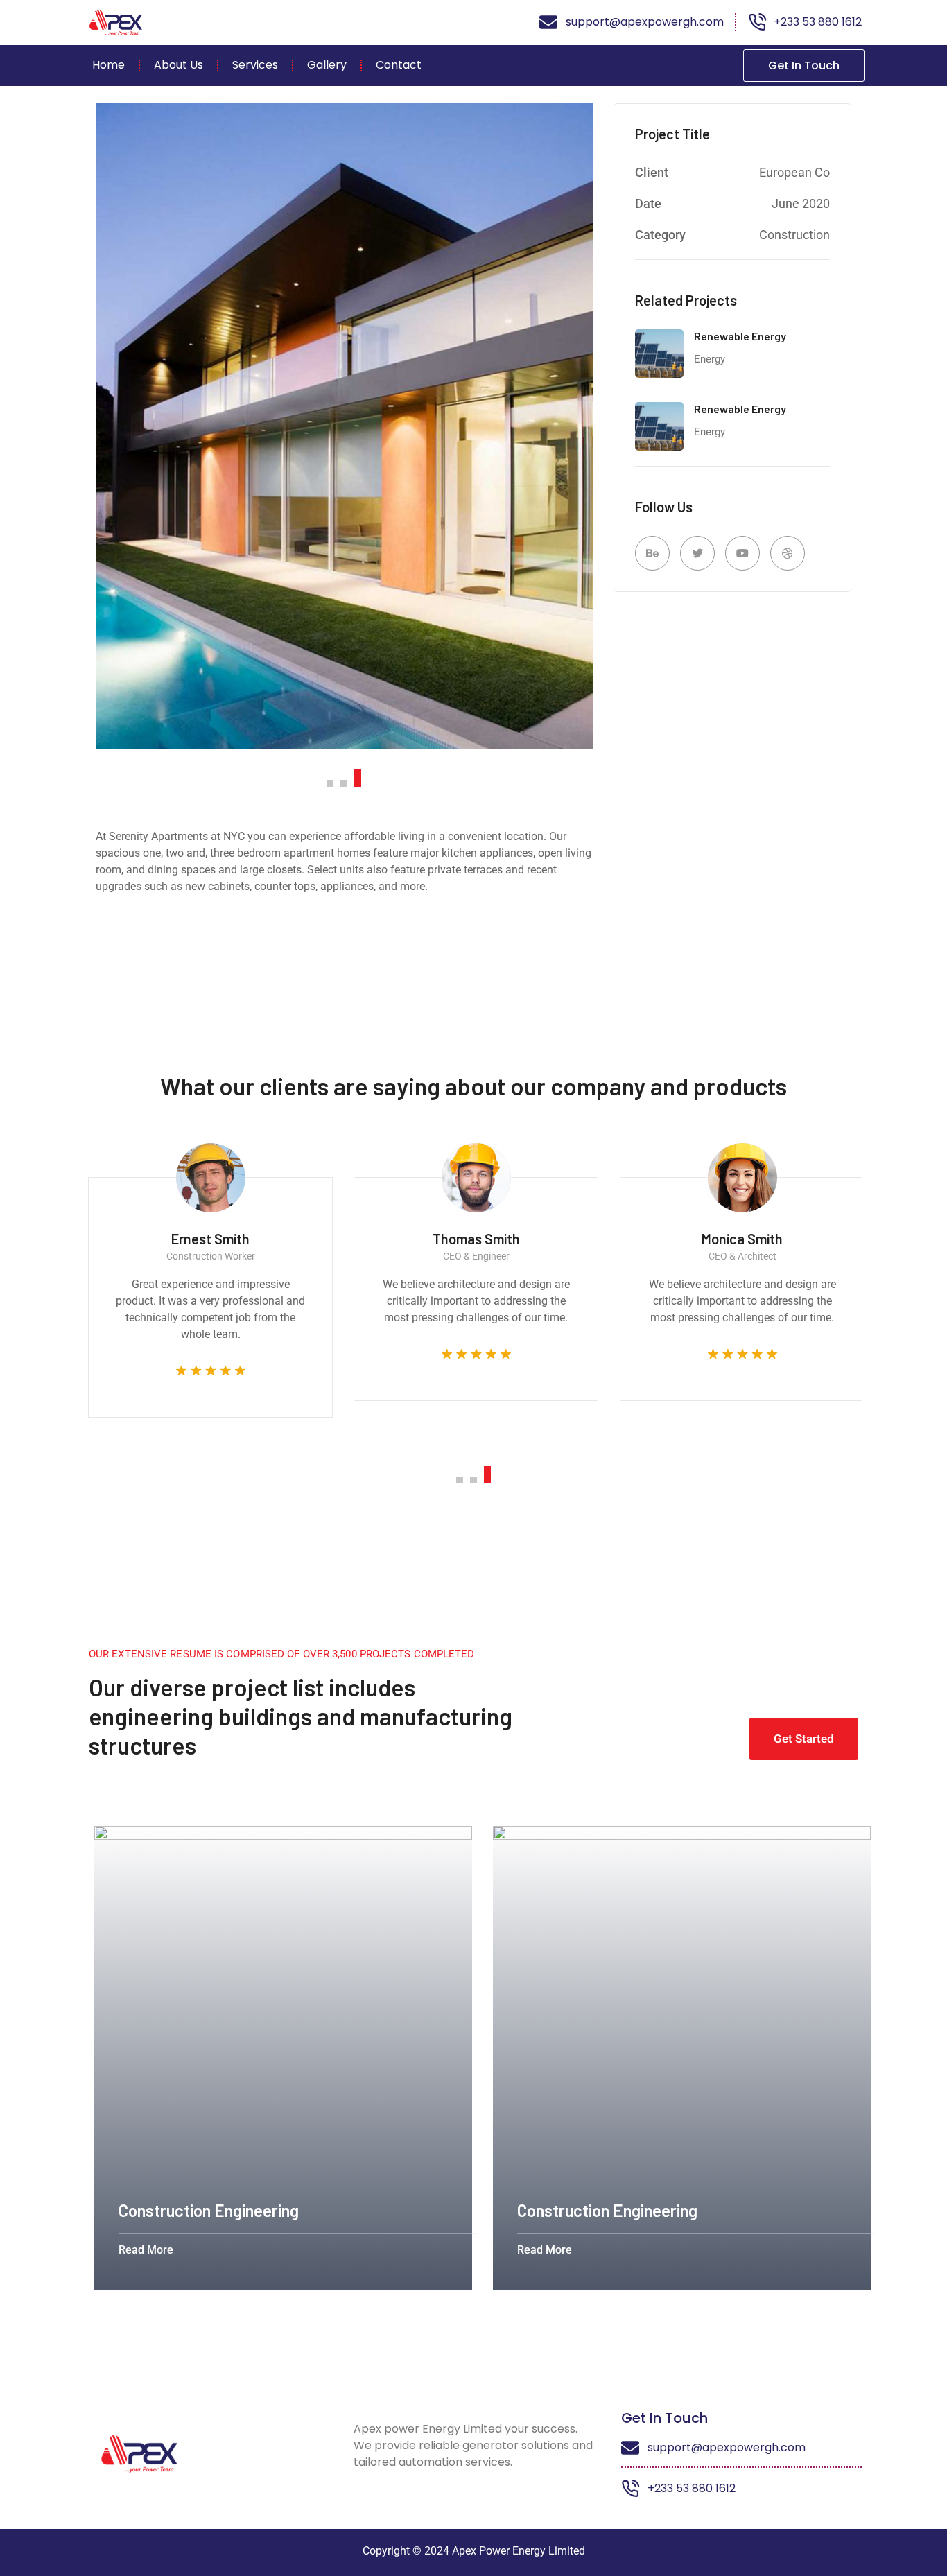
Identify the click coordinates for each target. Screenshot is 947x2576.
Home (108, 65)
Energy (710, 359)
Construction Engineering (200, 2210)
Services (255, 65)
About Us (179, 65)
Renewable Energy (740, 336)
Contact (399, 65)
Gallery (327, 65)
